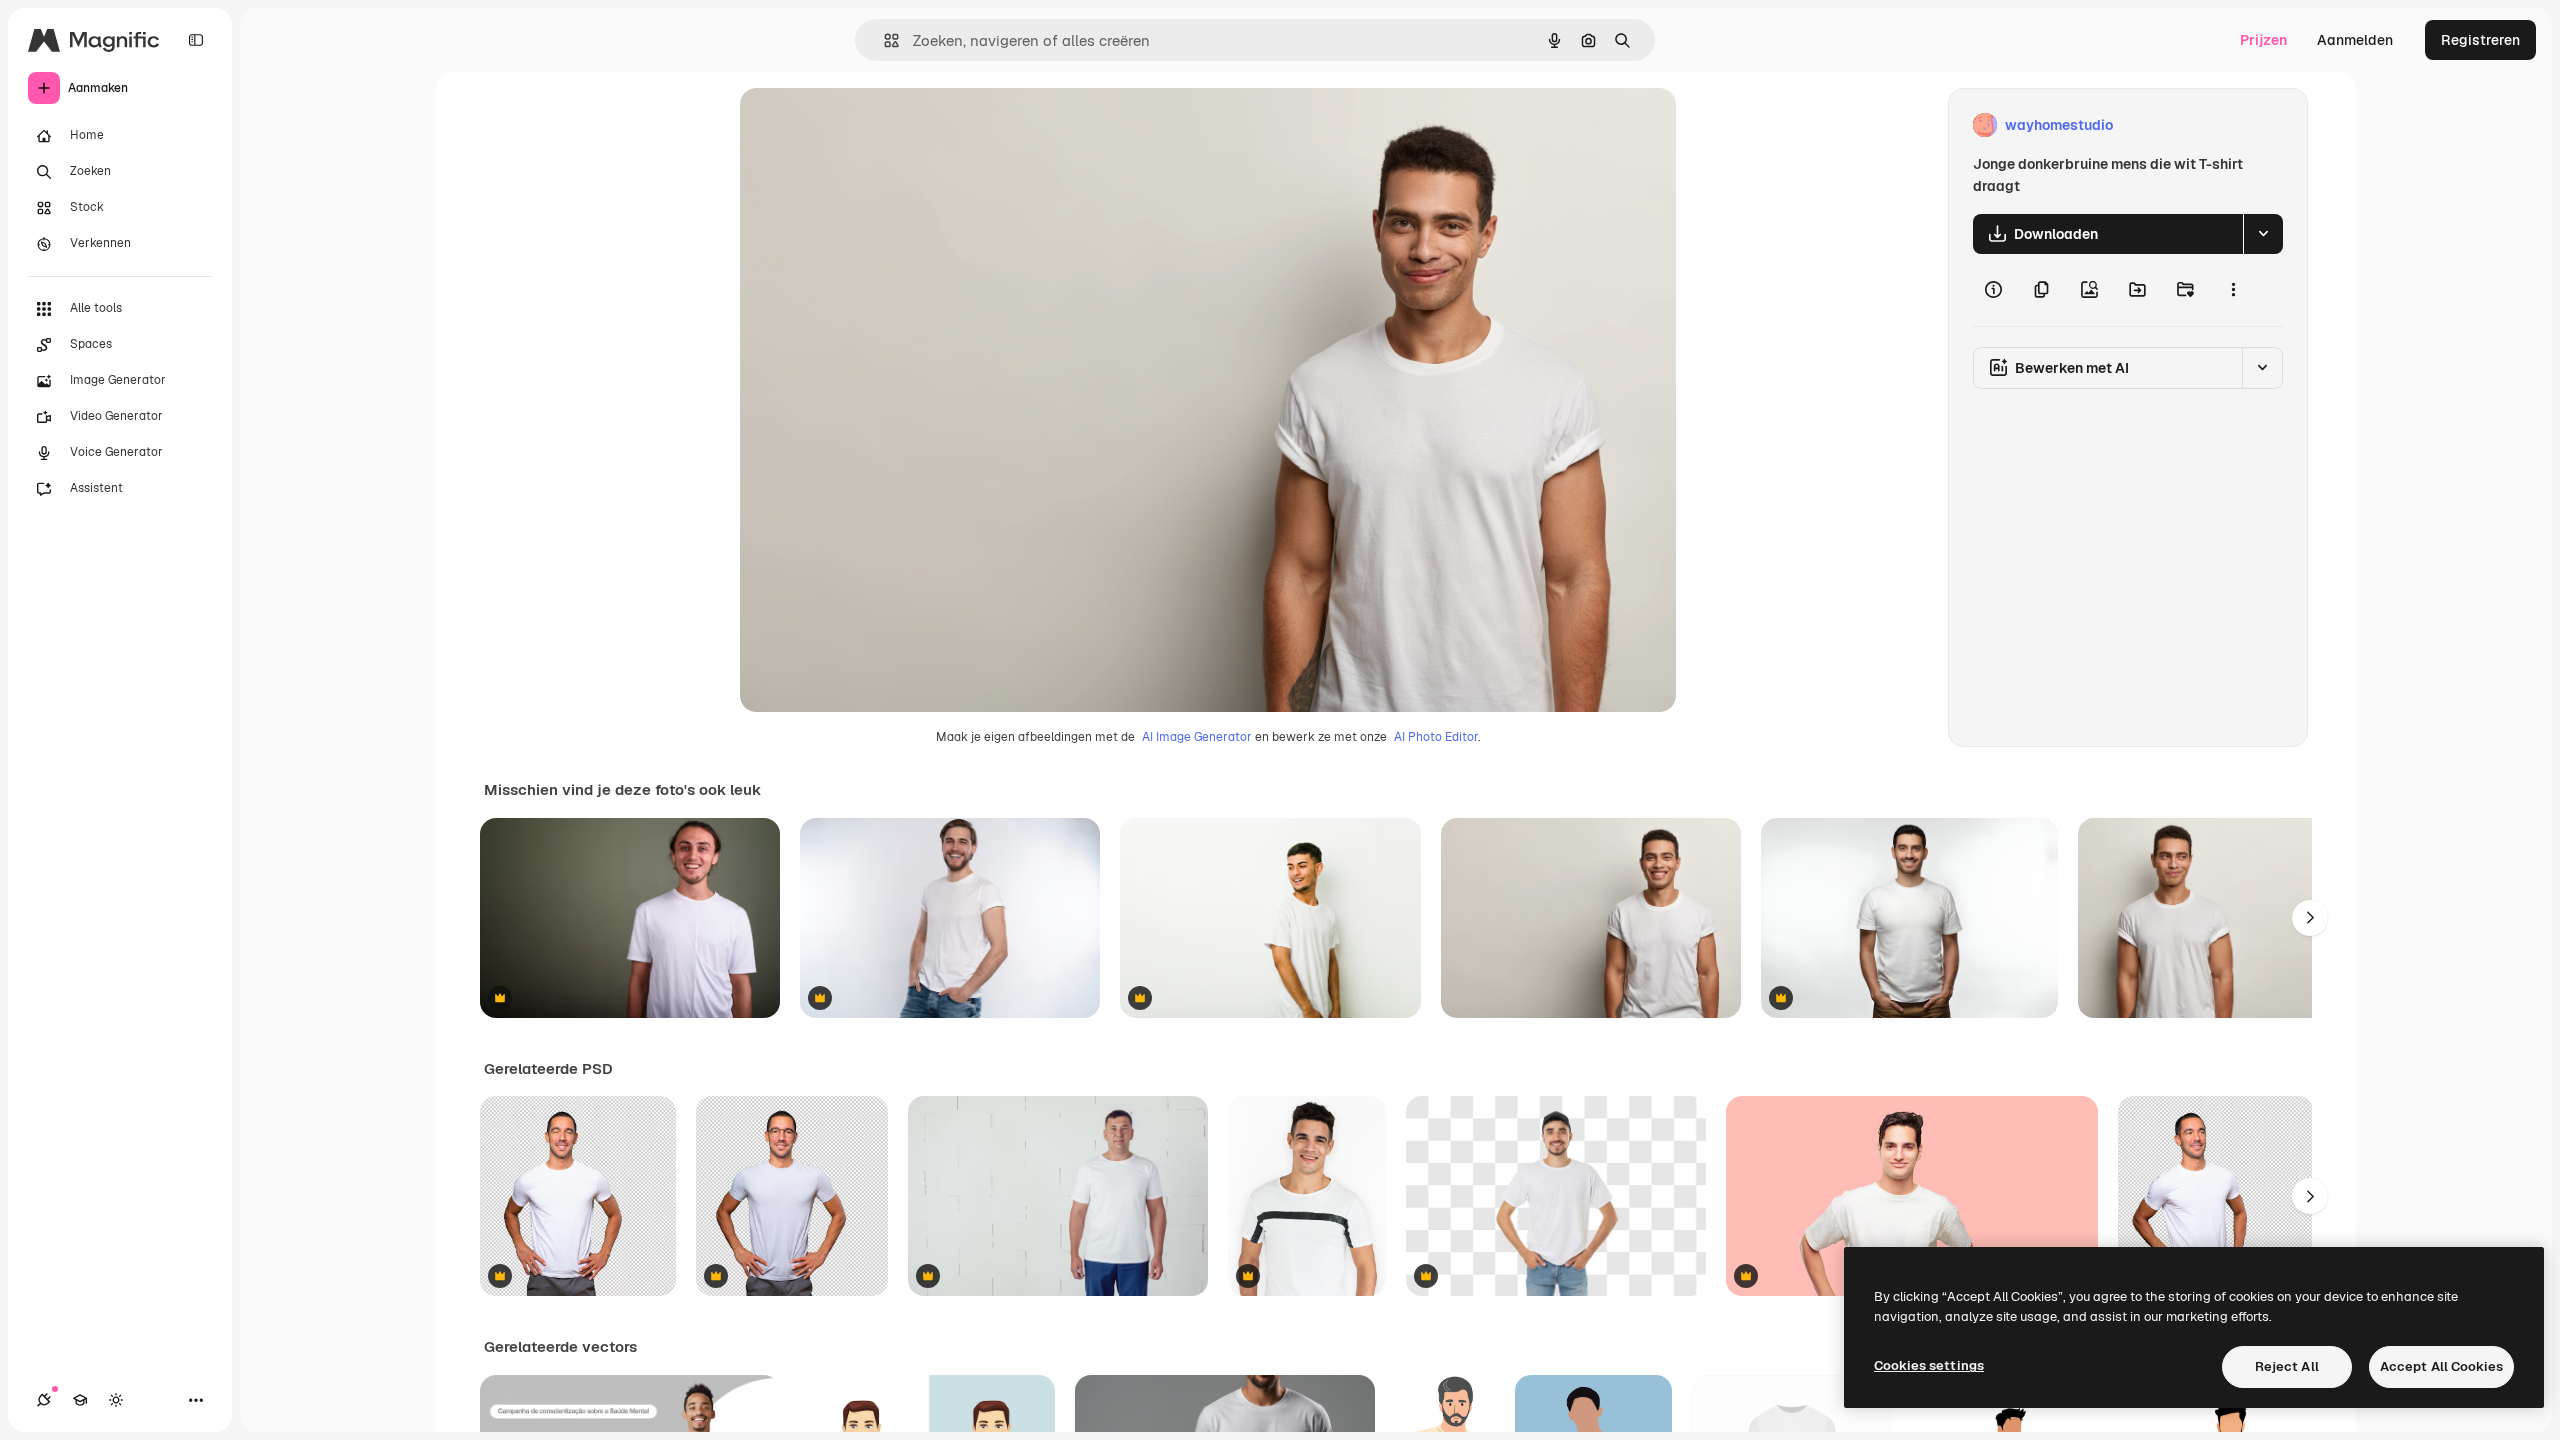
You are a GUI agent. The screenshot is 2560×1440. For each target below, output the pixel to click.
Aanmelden (2355, 40)
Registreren (2480, 40)
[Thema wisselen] (116, 1400)
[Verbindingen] (44, 1400)
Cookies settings (1929, 1365)
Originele (871, 125)
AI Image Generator (1197, 737)
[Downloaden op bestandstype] (2263, 234)
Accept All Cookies (2441, 1366)
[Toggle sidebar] (196, 40)
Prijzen (2263, 40)
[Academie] (80, 1400)
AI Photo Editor (1436, 737)
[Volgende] (2310, 918)
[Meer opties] (2233, 290)
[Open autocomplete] (883, 40)
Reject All (2287, 1366)
